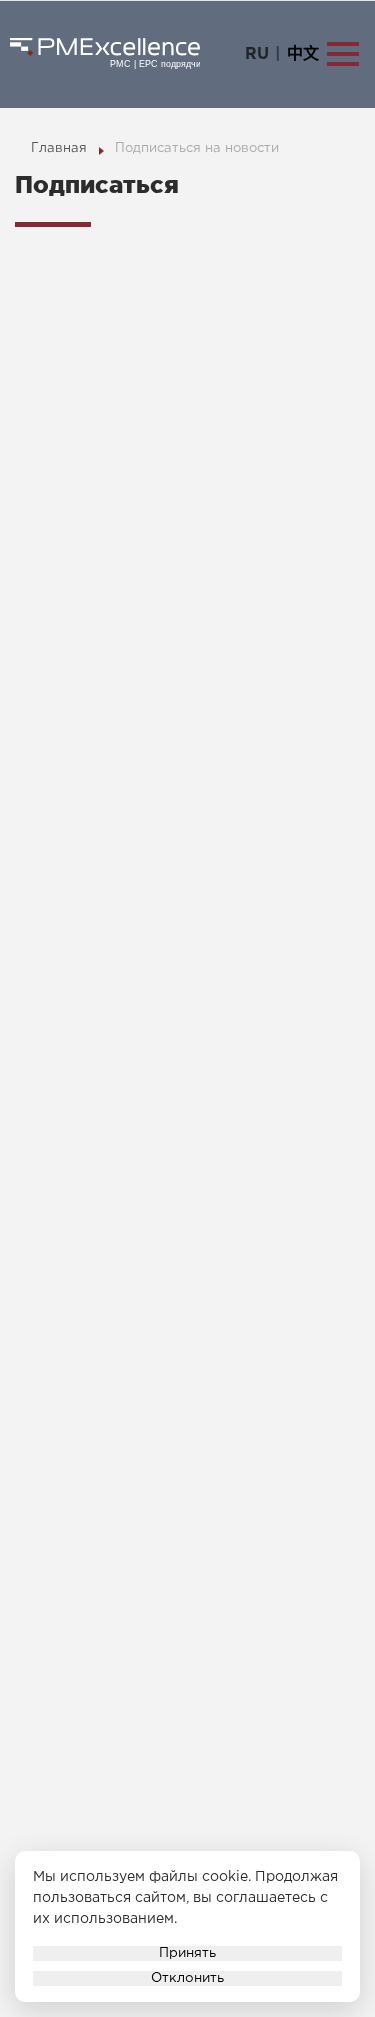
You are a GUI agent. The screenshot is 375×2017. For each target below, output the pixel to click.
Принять (187, 1953)
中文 (303, 54)
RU (257, 54)
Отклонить (187, 1978)
